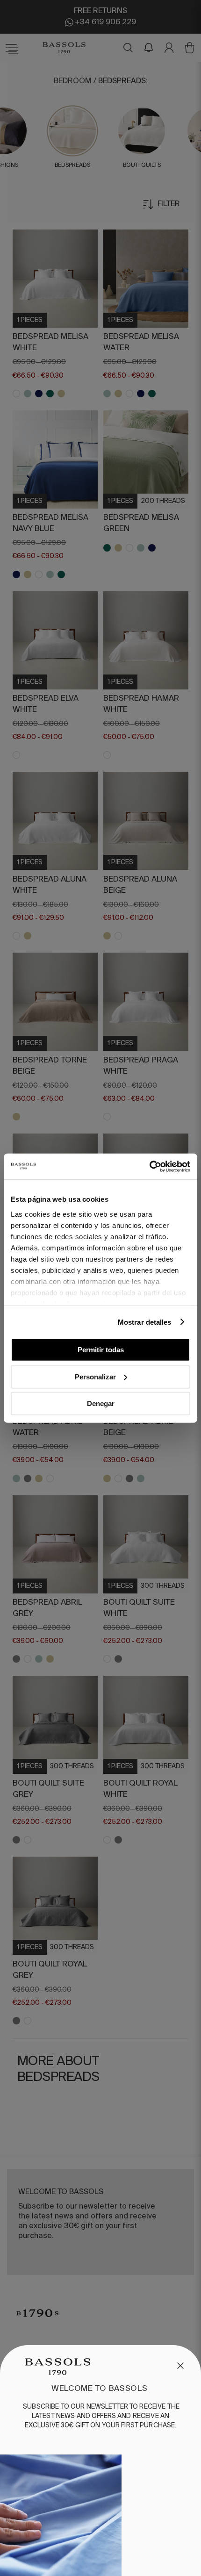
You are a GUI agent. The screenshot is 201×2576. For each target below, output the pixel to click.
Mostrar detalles (145, 1322)
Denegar (101, 1403)
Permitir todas (101, 1350)
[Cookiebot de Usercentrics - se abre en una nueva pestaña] (149, 1166)
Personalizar (95, 1376)
